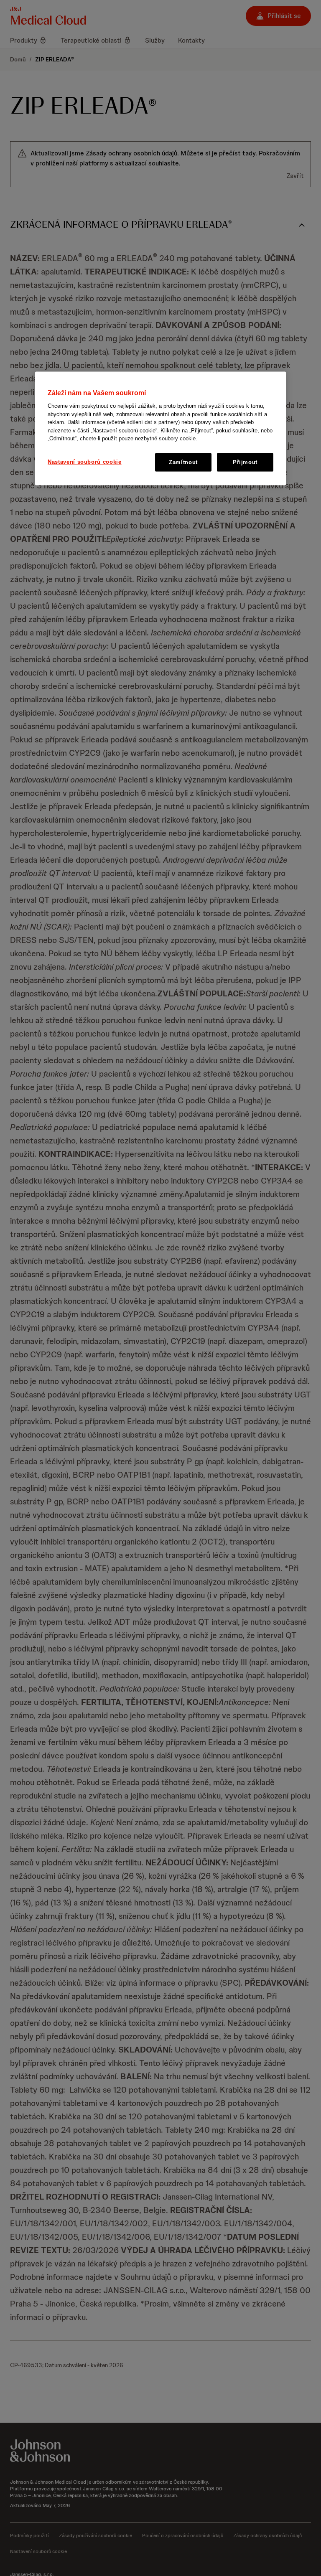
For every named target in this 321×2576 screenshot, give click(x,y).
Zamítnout (183, 462)
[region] (160, 429)
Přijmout (245, 462)
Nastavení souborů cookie (85, 461)
